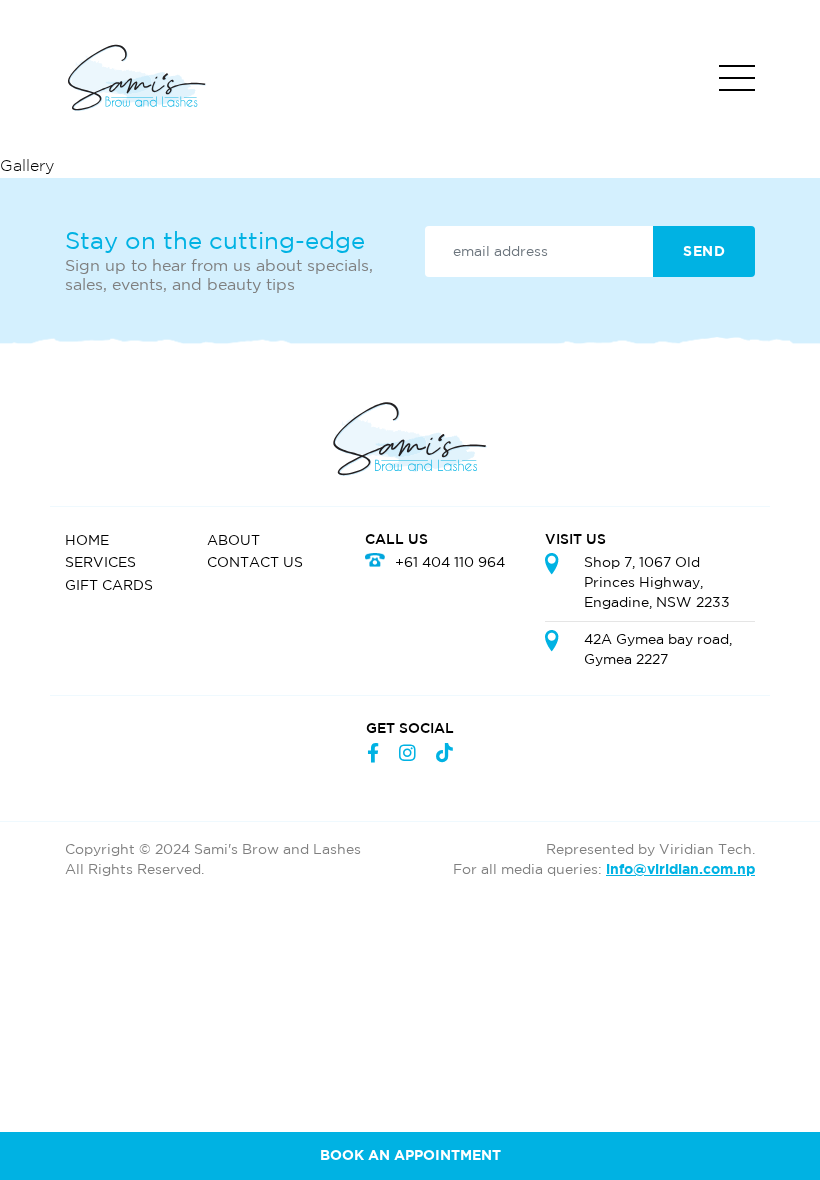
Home (87, 540)
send (704, 251)
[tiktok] (444, 754)
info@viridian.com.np (680, 869)
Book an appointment (410, 1155)
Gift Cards (109, 585)
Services (100, 562)
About (233, 540)
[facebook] (373, 754)
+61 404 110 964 (450, 562)
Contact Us (255, 562)
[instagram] (407, 754)
